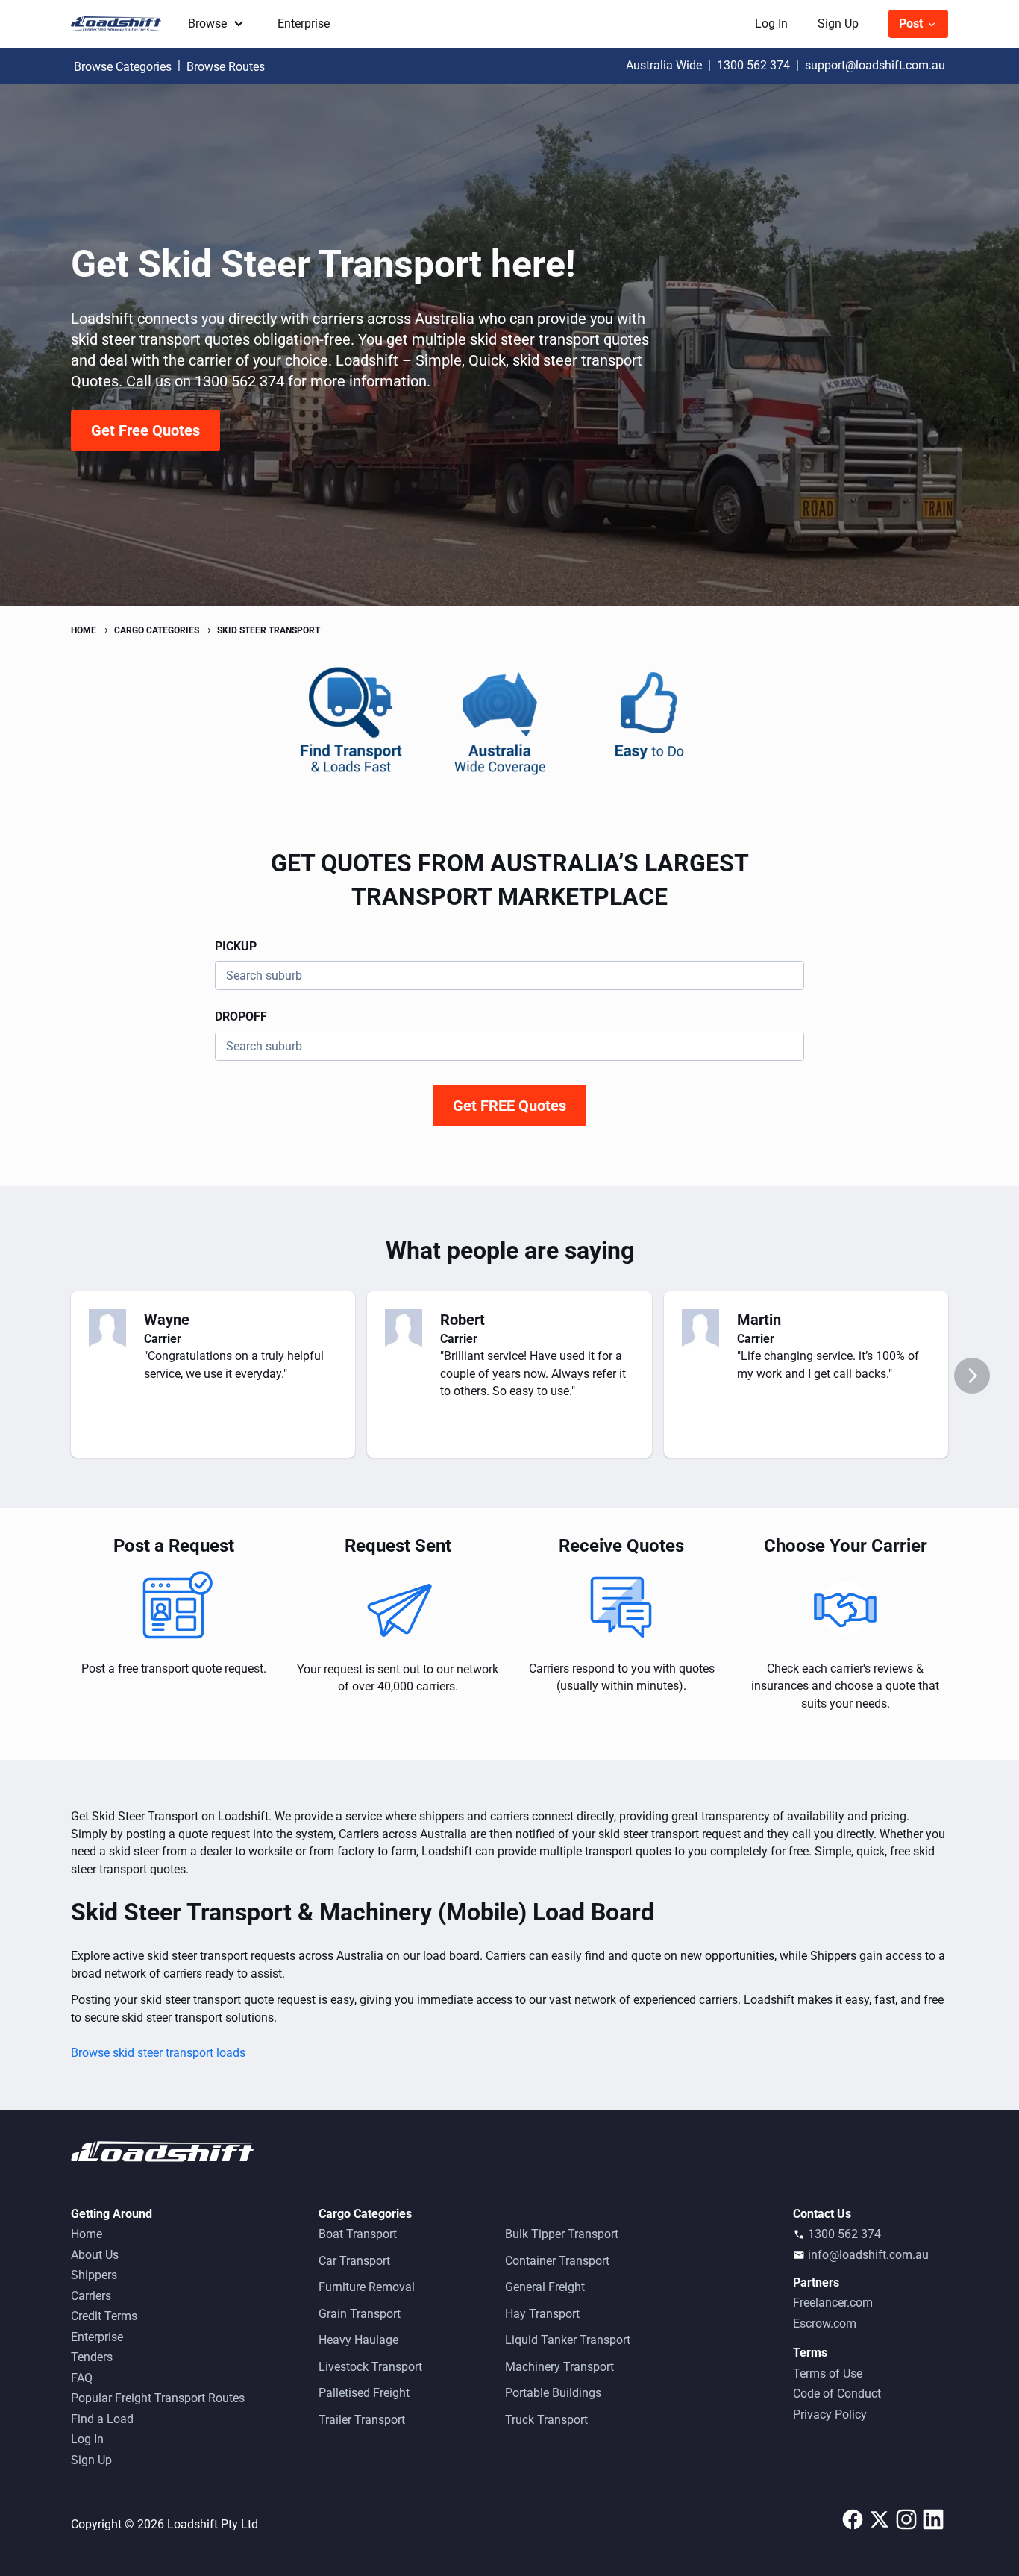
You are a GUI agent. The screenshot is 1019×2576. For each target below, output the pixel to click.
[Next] (972, 1376)
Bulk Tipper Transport (562, 2234)
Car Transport (354, 2261)
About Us (95, 2255)
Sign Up (838, 23)
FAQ (82, 2378)
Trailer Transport (362, 2420)
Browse (207, 23)
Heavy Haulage (358, 2340)
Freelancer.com (833, 2303)
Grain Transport (360, 2314)
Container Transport (557, 2261)
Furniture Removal (367, 2287)
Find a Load (102, 2419)
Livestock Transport (370, 2367)
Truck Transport (546, 2420)
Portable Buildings (553, 2393)
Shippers (94, 2275)
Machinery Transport (559, 2367)
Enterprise (304, 23)
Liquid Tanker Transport (568, 2340)
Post (912, 23)
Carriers (91, 2296)
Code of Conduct (837, 2394)
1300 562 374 (753, 65)
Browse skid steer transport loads (158, 2053)
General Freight (545, 2287)
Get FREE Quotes (509, 1106)
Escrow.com (825, 2323)
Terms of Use (828, 2373)
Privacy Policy (830, 2414)
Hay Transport (542, 2314)
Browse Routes (226, 67)
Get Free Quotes (145, 430)
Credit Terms (104, 2316)
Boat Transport (358, 2234)
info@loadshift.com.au (868, 2255)
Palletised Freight (364, 2393)
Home (87, 2234)
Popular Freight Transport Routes (158, 2398)
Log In (771, 23)
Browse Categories (123, 67)
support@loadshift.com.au (875, 65)
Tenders (92, 2357)
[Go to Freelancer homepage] (120, 24)
